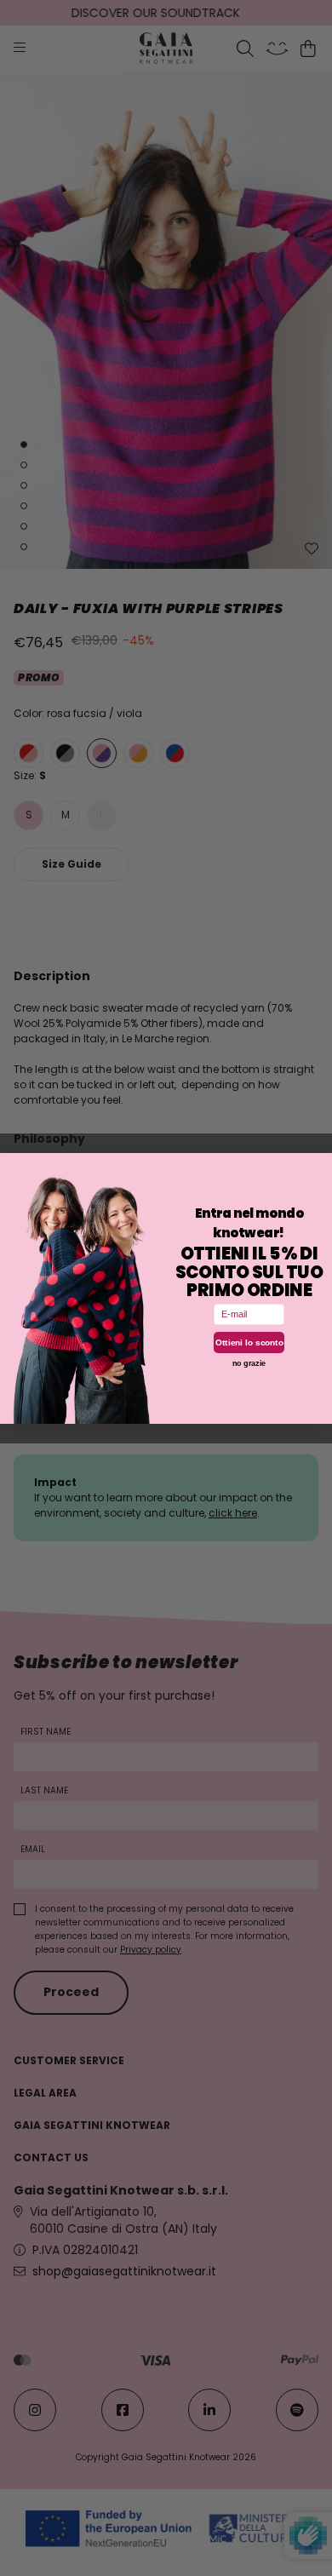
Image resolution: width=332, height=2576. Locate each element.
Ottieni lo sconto (249, 1342)
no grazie (249, 1363)
